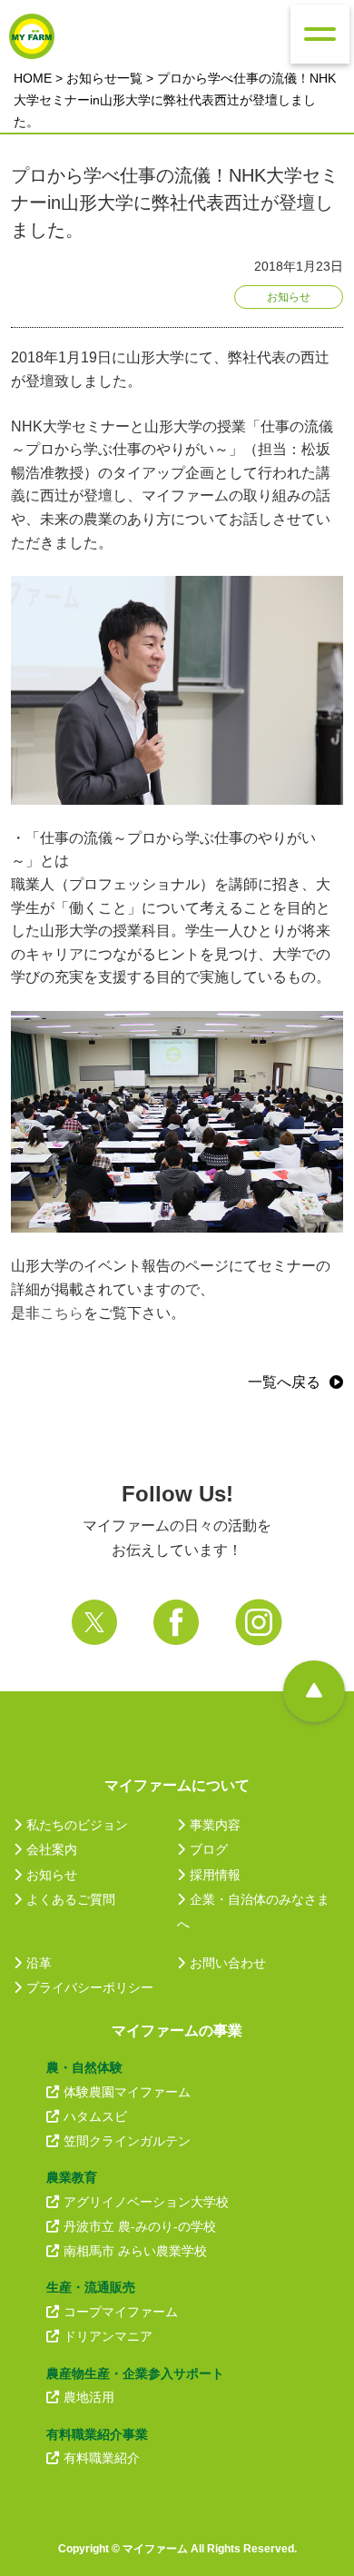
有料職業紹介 (102, 2458)
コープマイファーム (121, 2312)
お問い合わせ (228, 1963)
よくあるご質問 (71, 1899)
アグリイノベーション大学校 (146, 2202)
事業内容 (215, 1825)
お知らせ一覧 (104, 78)
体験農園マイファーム (127, 2092)
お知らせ (52, 1875)
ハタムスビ (95, 2116)
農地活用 (89, 2397)
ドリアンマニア (108, 2336)
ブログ (209, 1849)
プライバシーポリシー (90, 1987)
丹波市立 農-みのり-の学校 (140, 2226)
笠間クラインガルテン (127, 2141)
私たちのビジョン (77, 1825)
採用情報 (215, 1875)
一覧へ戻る (284, 1382)
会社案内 (52, 1849)
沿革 (39, 1963)
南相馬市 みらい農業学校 (135, 2251)
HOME (33, 78)
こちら (62, 1313)
